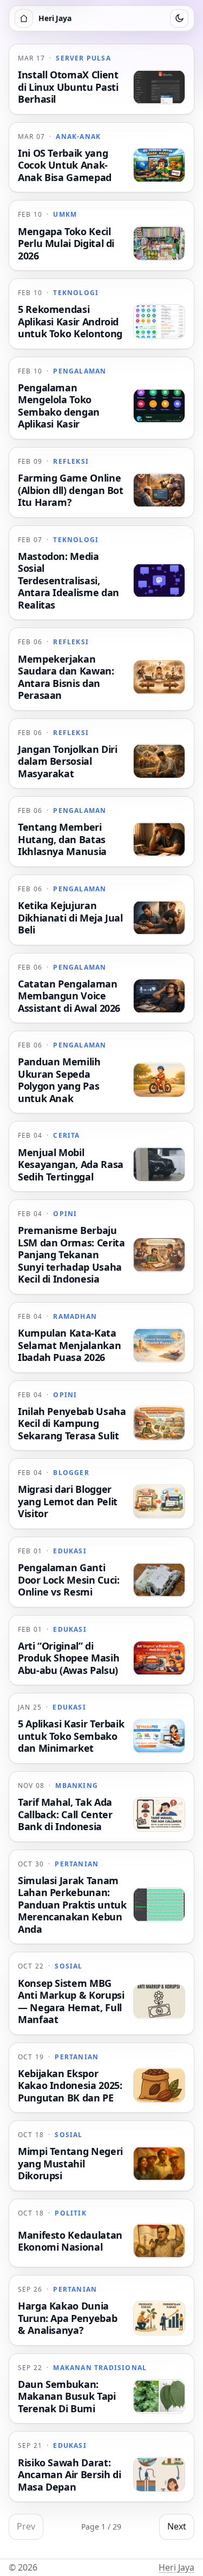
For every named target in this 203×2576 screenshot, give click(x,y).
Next (177, 2526)
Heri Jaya (176, 2567)
